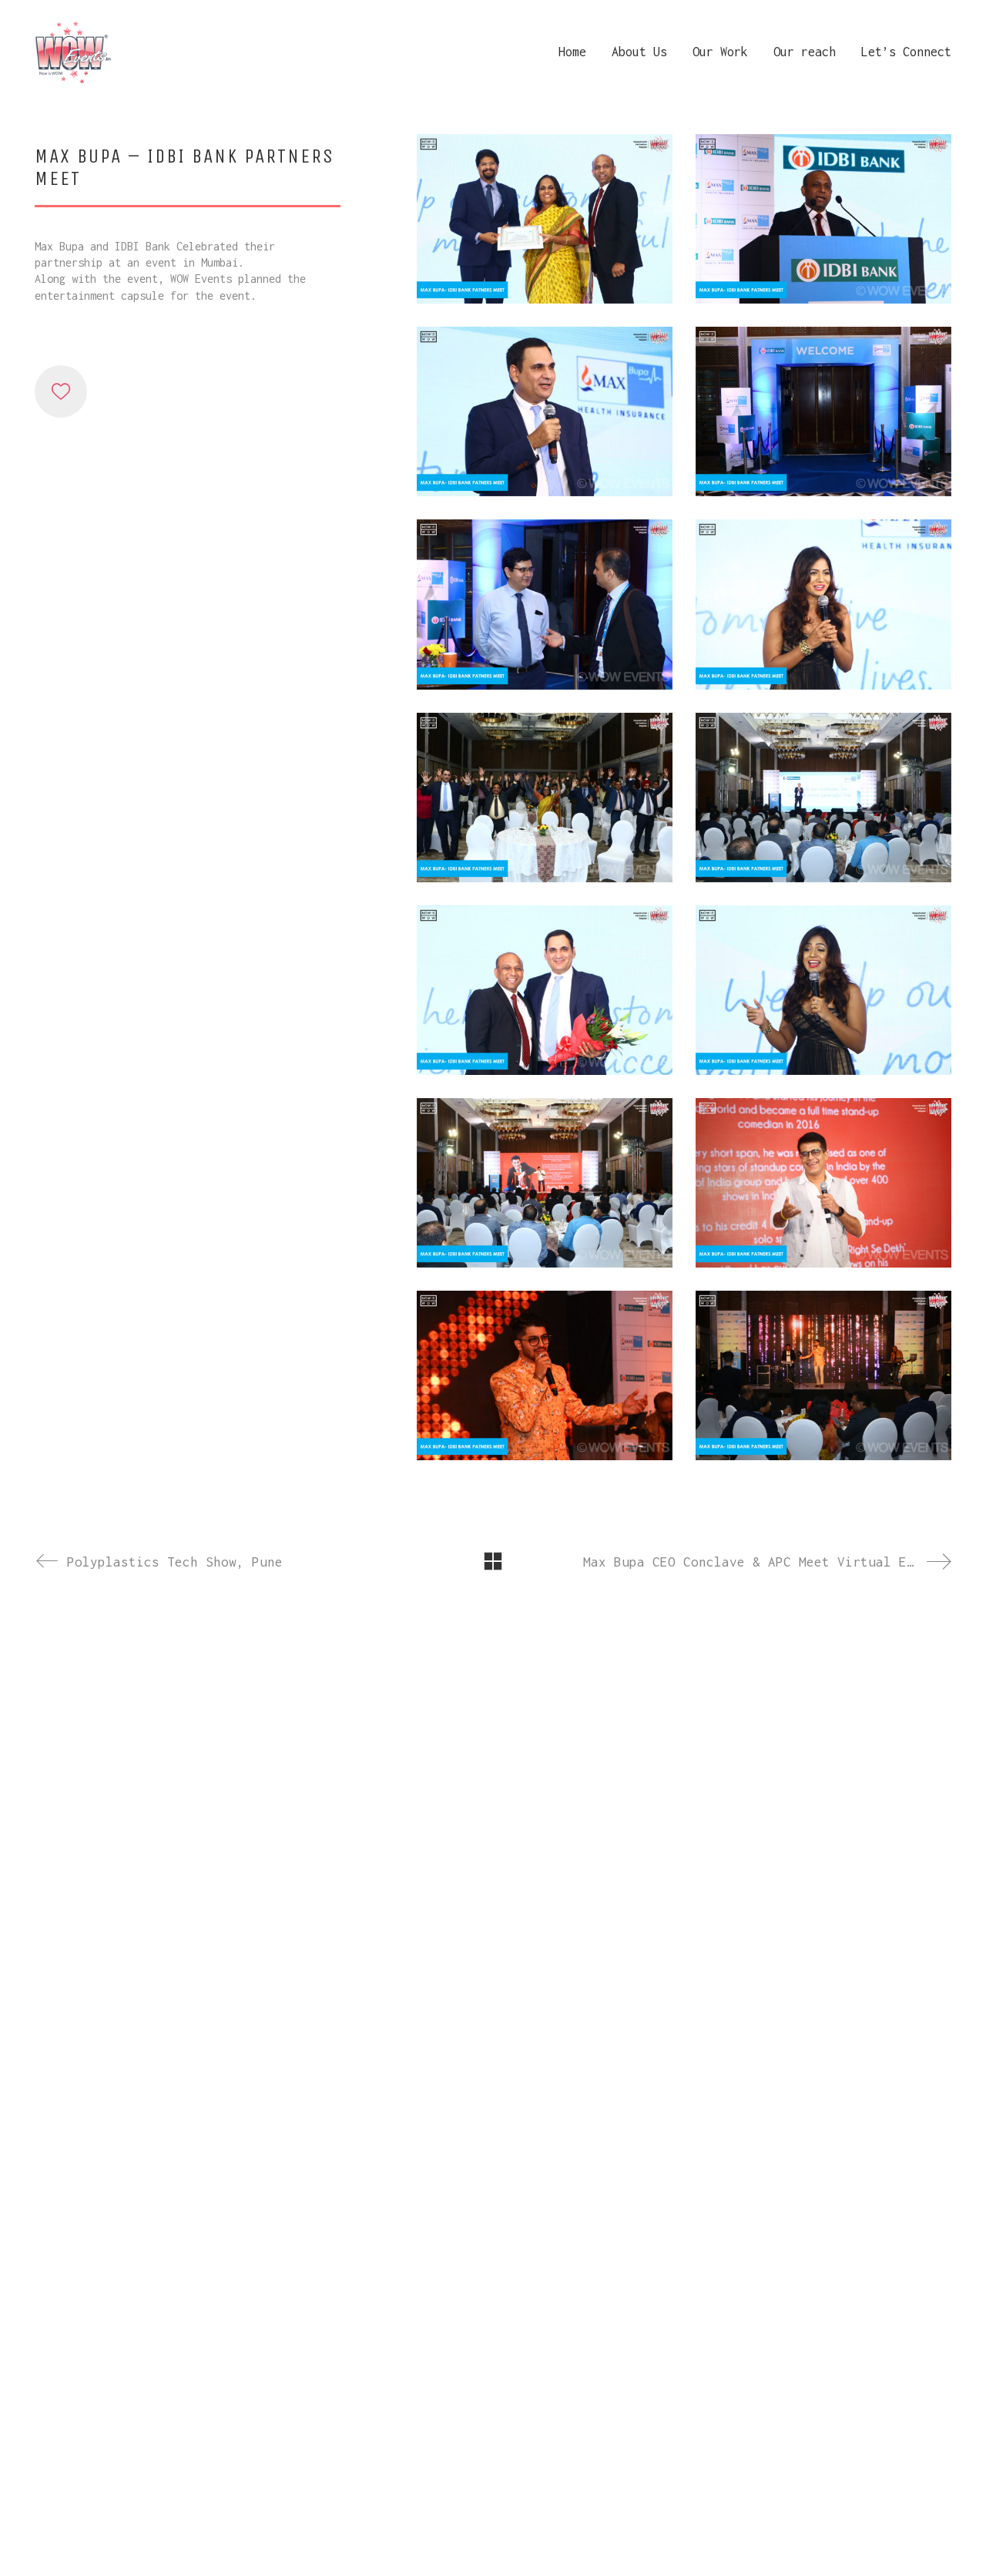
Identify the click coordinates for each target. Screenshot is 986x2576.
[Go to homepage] (73, 52)
